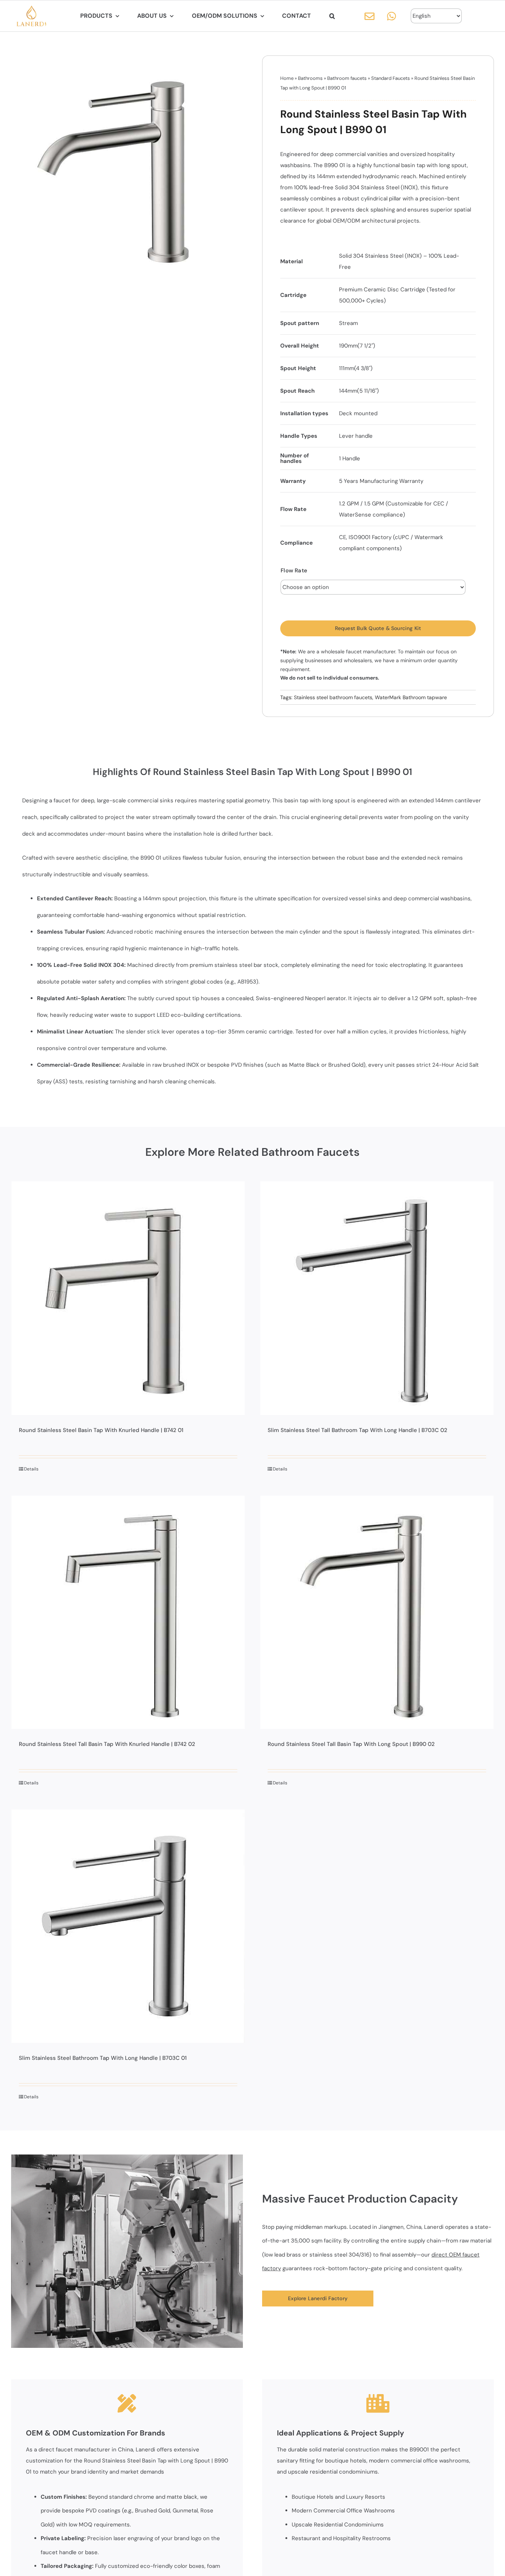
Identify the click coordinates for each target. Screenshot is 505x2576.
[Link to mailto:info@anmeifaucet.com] (370, 16)
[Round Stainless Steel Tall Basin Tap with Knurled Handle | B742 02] (128, 1612)
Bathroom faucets (347, 78)
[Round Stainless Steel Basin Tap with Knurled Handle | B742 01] (128, 1298)
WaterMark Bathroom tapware (411, 697)
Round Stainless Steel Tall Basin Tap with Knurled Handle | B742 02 (107, 1744)
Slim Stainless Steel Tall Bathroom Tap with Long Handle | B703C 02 (357, 1430)
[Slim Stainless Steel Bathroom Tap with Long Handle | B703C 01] (128, 1926)
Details (31, 1469)
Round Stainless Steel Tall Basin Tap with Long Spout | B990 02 (351, 1744)
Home (287, 78)
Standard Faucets (391, 78)
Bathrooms (310, 78)
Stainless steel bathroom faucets (333, 697)
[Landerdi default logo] (31, 8)
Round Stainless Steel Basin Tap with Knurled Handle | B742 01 (101, 1430)
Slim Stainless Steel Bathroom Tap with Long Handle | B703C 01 (103, 2058)
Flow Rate (294, 571)
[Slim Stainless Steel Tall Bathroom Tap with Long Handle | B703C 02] (377, 1298)
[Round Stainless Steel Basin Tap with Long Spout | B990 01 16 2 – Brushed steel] (127, 171)
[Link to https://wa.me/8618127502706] (392, 16)
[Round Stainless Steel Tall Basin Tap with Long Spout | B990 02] (377, 1612)
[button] (332, 16)
